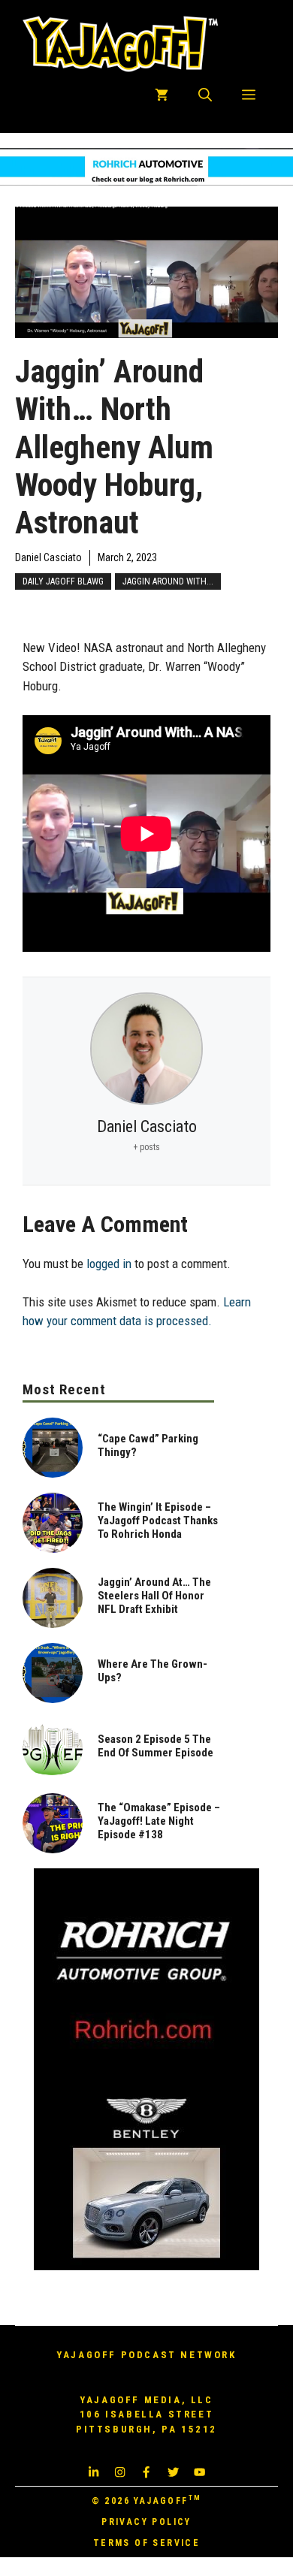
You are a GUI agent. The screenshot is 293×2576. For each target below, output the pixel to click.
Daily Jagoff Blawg (63, 581)
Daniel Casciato (48, 557)
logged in (109, 1264)
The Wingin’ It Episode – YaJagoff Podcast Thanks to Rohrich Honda (158, 1521)
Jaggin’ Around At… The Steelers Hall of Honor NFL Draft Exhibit (154, 1596)
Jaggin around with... (168, 581)
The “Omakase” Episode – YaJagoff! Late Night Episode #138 (159, 1821)
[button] (205, 95)
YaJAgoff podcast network (146, 2355)
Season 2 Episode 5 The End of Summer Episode (156, 1746)
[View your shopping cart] (162, 95)
